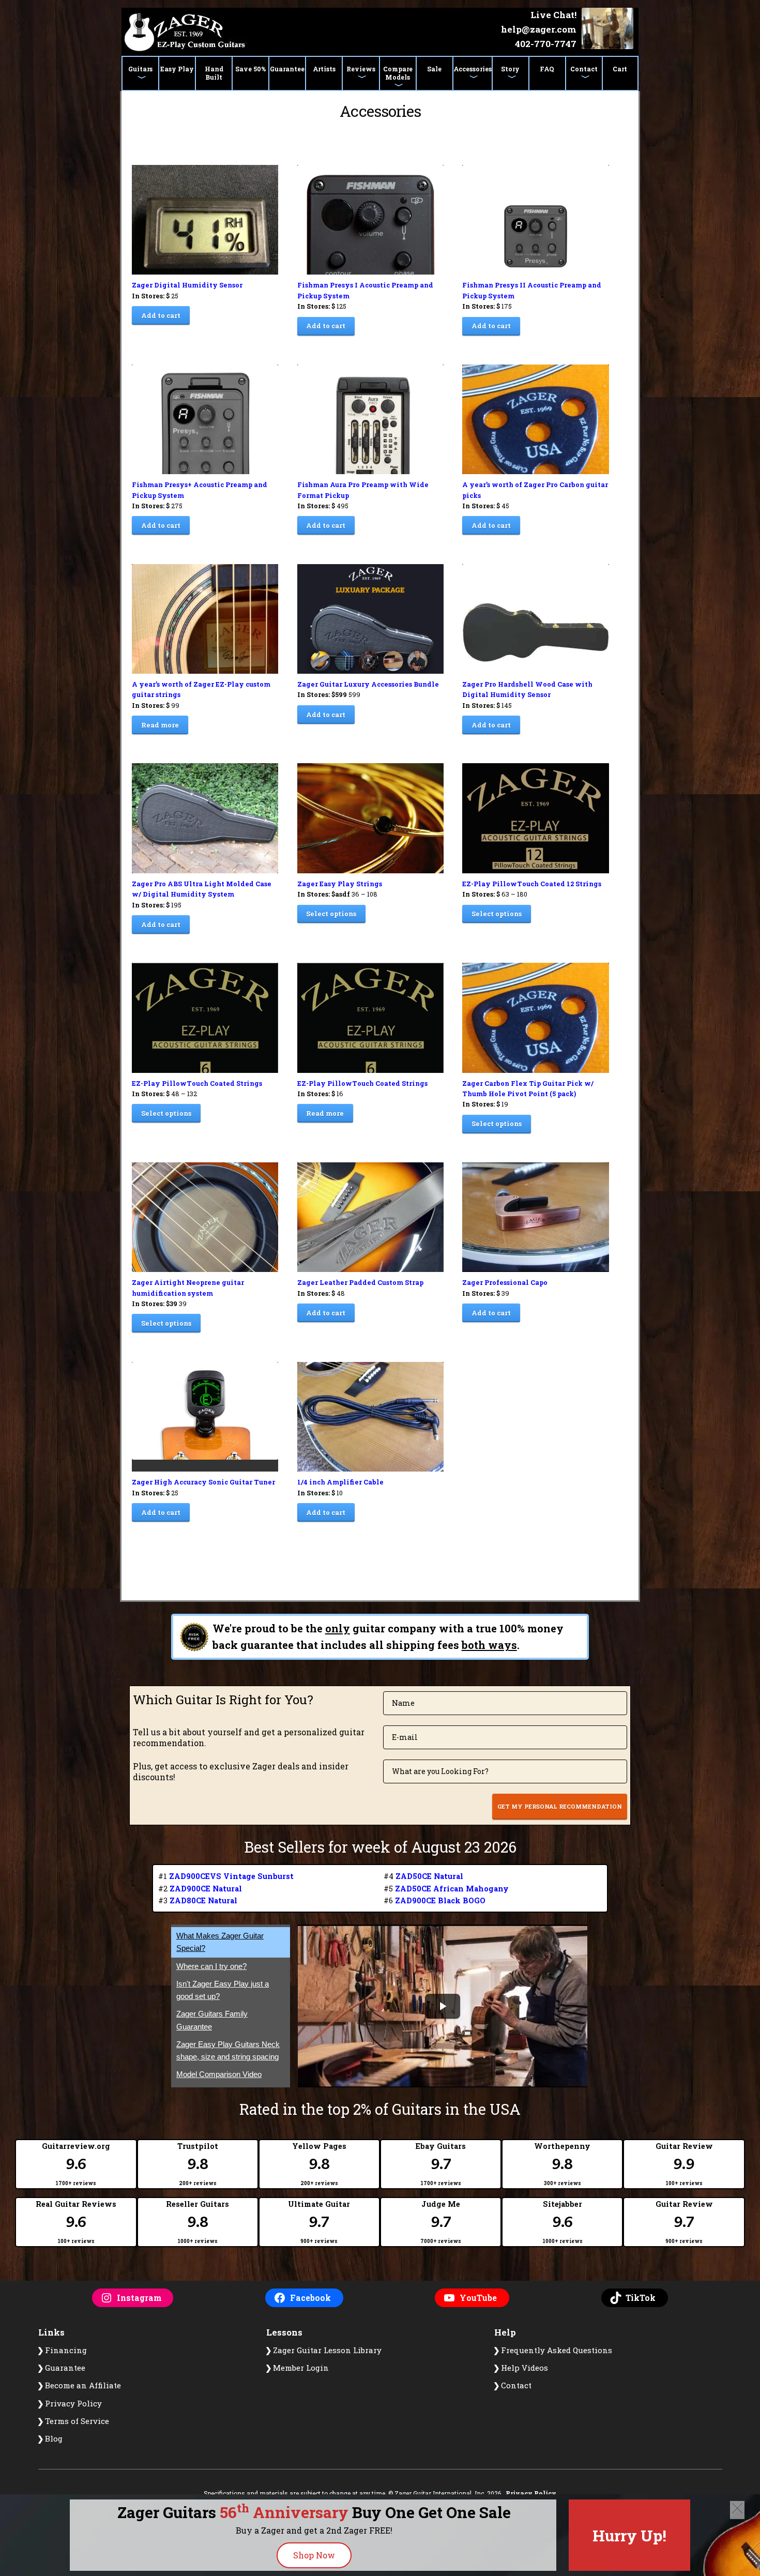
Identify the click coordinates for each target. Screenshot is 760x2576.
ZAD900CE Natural (206, 1889)
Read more (160, 725)
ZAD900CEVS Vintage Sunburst (231, 1876)
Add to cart (161, 315)
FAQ (547, 69)
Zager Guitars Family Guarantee (212, 2020)
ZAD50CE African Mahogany (452, 1889)
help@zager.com (539, 29)
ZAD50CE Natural (429, 1876)
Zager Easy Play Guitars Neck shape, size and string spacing (228, 2050)
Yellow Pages (319, 2164)
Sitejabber (563, 2222)
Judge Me (441, 2222)
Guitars (140, 69)
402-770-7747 (546, 44)
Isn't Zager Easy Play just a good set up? (223, 1990)
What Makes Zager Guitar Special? (220, 1942)
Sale (434, 69)
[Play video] (443, 2006)
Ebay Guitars (441, 2164)
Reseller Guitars (197, 2222)
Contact (584, 69)
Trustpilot (198, 2164)
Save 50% (251, 69)
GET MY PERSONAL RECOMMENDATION (560, 1806)
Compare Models (398, 73)
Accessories (473, 69)
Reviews (361, 69)
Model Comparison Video (219, 2075)
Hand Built (214, 73)
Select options (331, 914)
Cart (620, 69)
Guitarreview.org (76, 2164)
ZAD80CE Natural (203, 1900)
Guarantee (287, 69)
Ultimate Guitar (319, 2222)
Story (510, 69)
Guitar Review (684, 2164)
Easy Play (177, 69)
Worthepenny (562, 2164)
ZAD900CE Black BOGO (440, 1900)
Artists (324, 69)
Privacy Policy (531, 2493)
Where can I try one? (211, 1966)
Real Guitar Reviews (76, 2222)
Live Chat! (553, 15)
